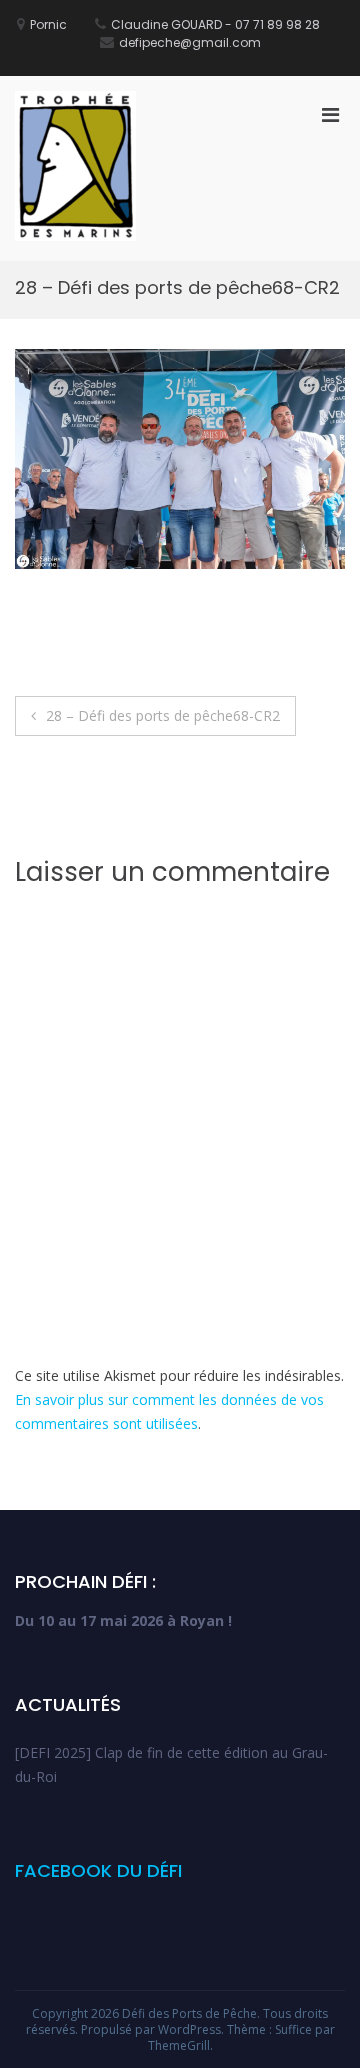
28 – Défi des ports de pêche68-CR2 (163, 715)
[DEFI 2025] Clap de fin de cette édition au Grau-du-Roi (171, 1764)
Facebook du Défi (98, 1870)
